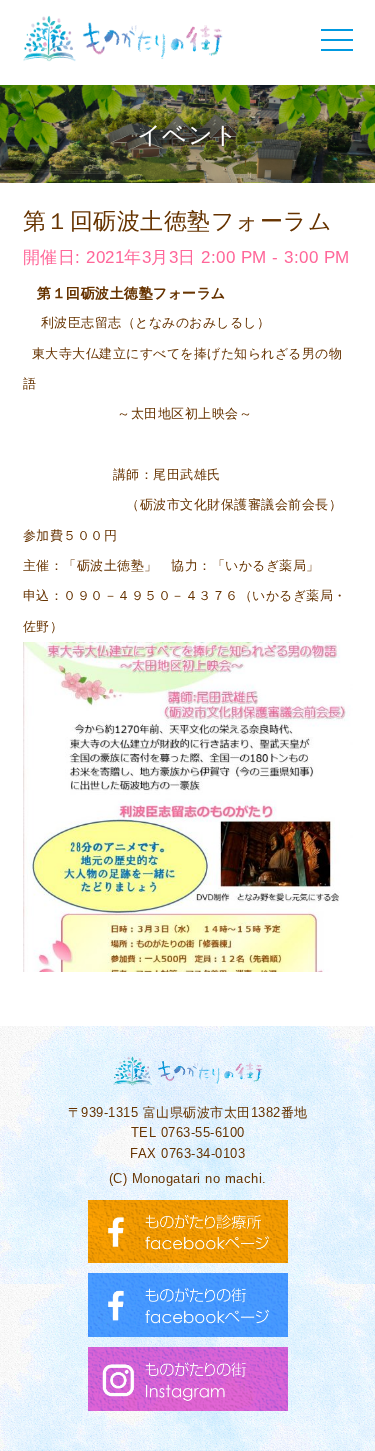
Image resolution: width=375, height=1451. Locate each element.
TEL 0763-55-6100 (188, 1132)
